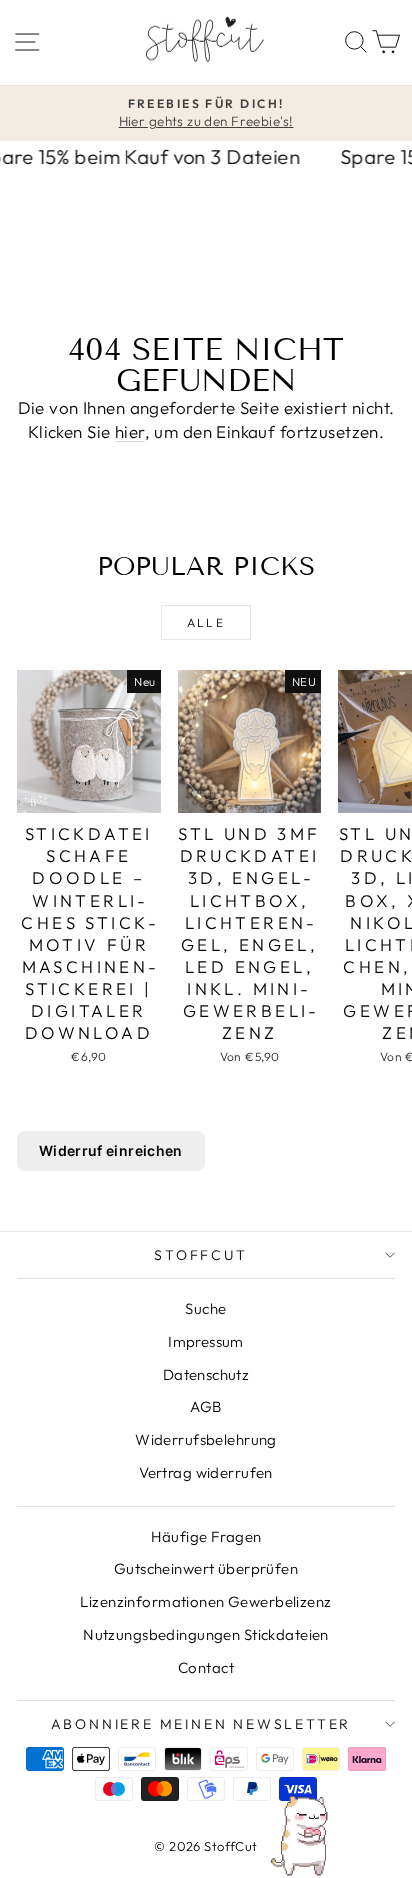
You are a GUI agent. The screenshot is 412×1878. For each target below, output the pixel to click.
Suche (205, 1308)
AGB (205, 1406)
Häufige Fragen (206, 1536)
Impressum (206, 1341)
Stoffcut (200, 1255)
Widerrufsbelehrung (206, 1439)
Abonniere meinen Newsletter (201, 1724)
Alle (206, 622)
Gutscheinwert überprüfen (206, 1568)
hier (130, 431)
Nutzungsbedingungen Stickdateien (206, 1634)
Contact (206, 1667)
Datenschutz (206, 1374)
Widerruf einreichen (111, 1150)
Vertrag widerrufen (206, 1472)
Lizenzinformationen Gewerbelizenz (205, 1601)
